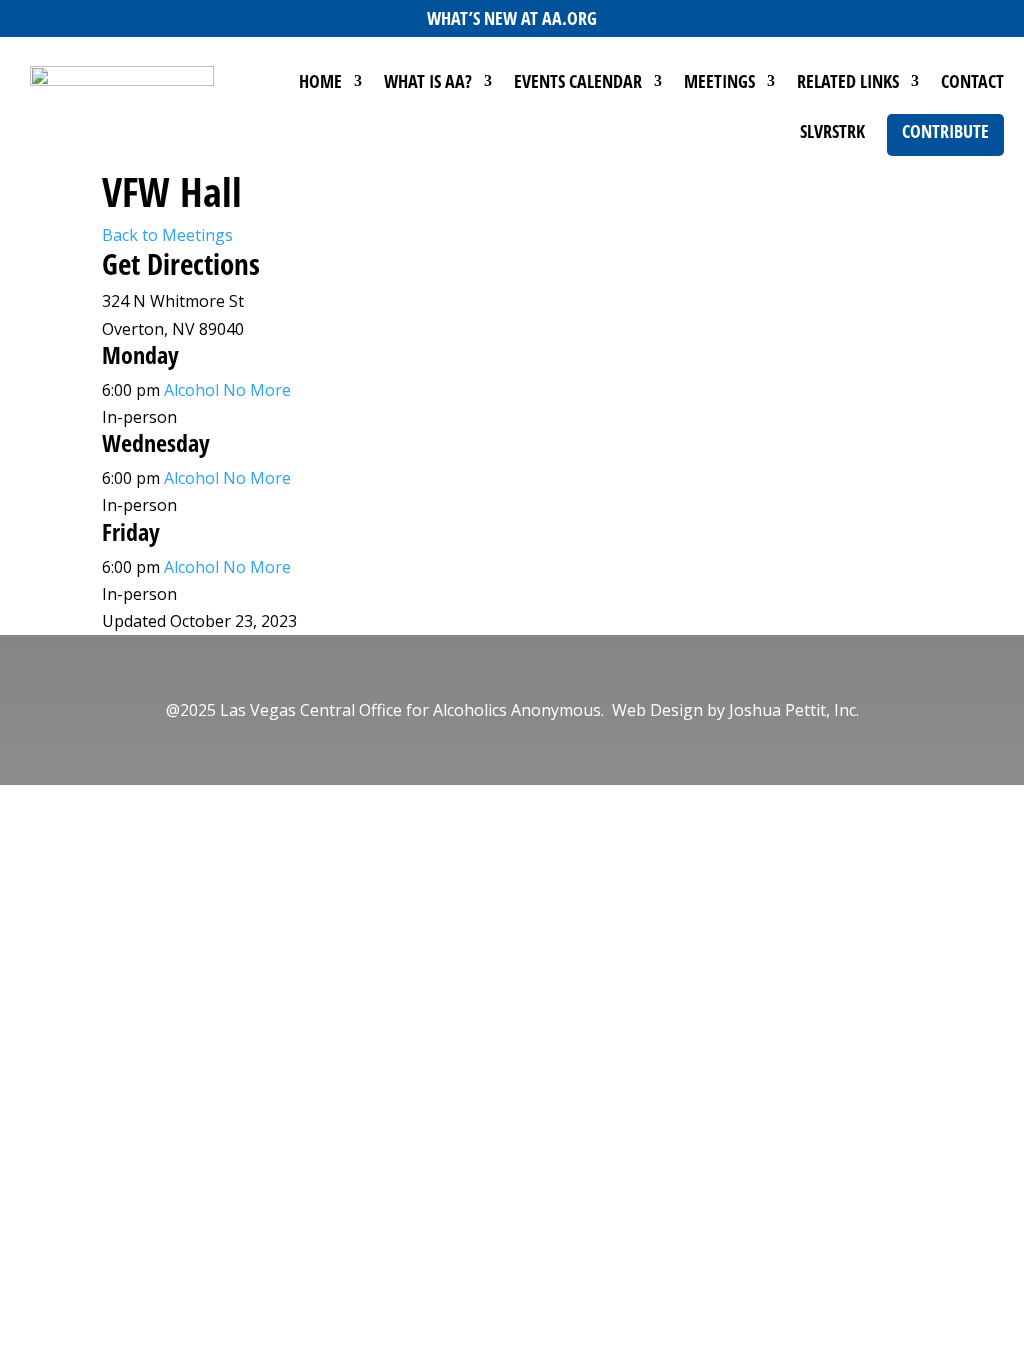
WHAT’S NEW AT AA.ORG (512, 18)
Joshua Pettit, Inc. (794, 710)
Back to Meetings (167, 235)
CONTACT (972, 83)
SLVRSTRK (832, 133)
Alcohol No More (227, 390)
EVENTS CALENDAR (578, 83)
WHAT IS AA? (428, 83)
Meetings (719, 83)
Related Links (848, 83)
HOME (320, 83)
